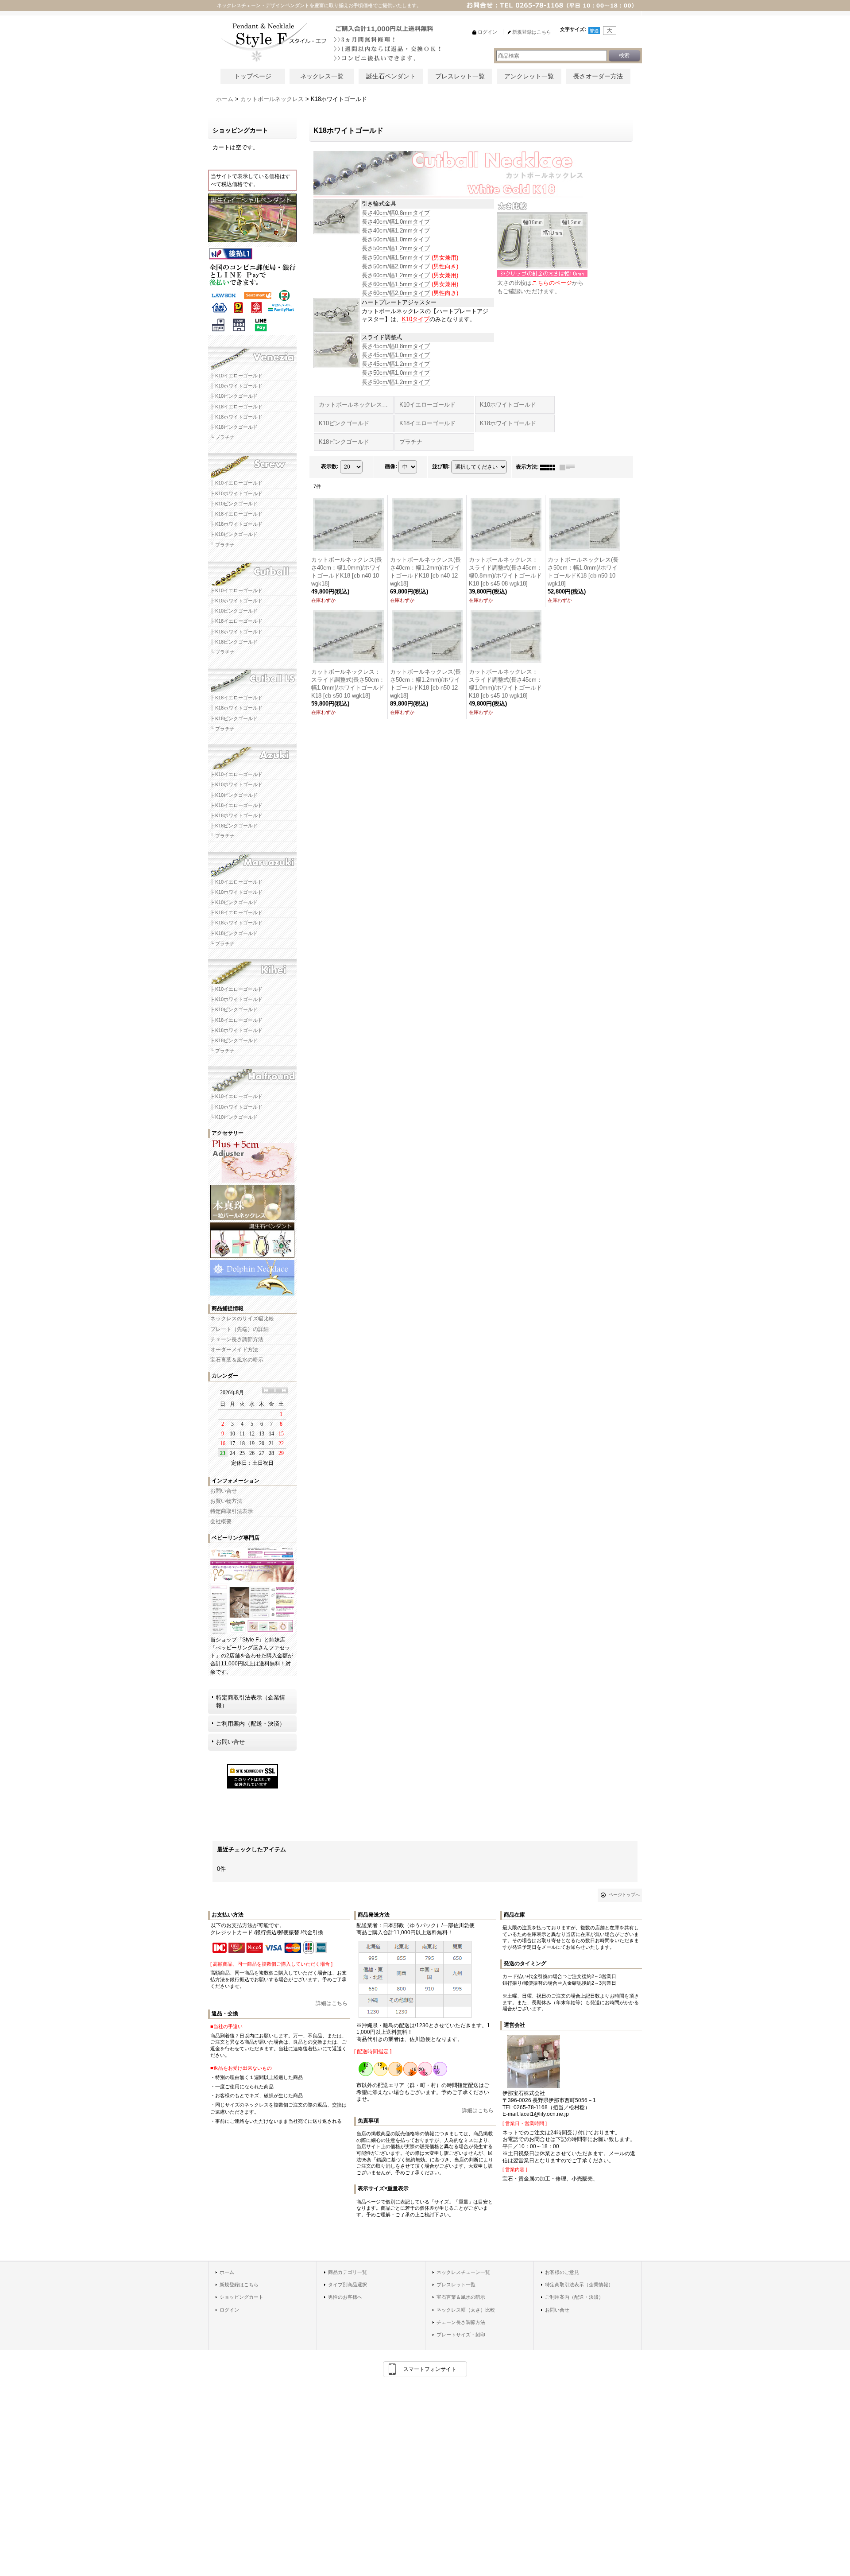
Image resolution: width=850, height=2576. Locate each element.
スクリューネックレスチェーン (252, 462)
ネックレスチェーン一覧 (463, 2272)
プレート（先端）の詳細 (240, 1329)
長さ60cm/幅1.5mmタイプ (396, 284)
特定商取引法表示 (232, 1511)
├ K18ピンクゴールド (234, 427)
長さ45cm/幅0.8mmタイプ (396, 346)
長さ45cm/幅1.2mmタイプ (396, 364)
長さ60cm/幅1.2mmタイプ (396, 275)
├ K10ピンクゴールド (234, 396)
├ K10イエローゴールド (236, 376)
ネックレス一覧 (322, 76)
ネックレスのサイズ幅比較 (242, 1319)
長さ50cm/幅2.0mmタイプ (396, 266)
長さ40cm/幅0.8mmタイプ (396, 213)
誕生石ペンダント (391, 76)
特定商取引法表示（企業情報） (251, 1701)
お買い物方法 (226, 1501)
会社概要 (221, 1521)
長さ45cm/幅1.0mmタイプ (396, 355)
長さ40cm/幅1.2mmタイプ (396, 231)
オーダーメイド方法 (234, 1350)
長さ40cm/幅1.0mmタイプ (396, 222)
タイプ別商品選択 (348, 2285)
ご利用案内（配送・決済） (251, 1724)
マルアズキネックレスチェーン (252, 861)
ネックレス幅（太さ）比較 (466, 2310)
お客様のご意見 (562, 2272)
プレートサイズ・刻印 (461, 2335)
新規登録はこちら (239, 2285)
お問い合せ (224, 1491)
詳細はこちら (332, 2003)
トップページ (253, 76)
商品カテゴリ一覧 (348, 2272)
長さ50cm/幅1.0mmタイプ (396, 239)
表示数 (330, 467)
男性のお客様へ (345, 2297)
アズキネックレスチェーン (252, 754)
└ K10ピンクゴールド (234, 1117)
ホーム (227, 2272)
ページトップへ (624, 1895)
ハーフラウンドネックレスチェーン (252, 1076)
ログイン (229, 2310)
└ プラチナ (222, 437)
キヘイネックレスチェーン (252, 969)
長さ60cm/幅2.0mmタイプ (396, 293)
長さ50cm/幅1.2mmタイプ (396, 248)
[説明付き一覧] (569, 467)
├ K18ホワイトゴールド (236, 417)
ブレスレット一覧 (460, 76)
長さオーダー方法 (598, 76)
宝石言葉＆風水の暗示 (237, 1360)
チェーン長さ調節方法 (237, 1339)
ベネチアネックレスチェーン (252, 355)
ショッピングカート (241, 2297)
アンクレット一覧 (529, 76)
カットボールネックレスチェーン (252, 570)
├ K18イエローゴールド (236, 407)
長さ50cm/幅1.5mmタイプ (396, 258)
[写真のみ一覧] (550, 467)
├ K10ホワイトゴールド (236, 386)
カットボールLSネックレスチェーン (252, 677)
